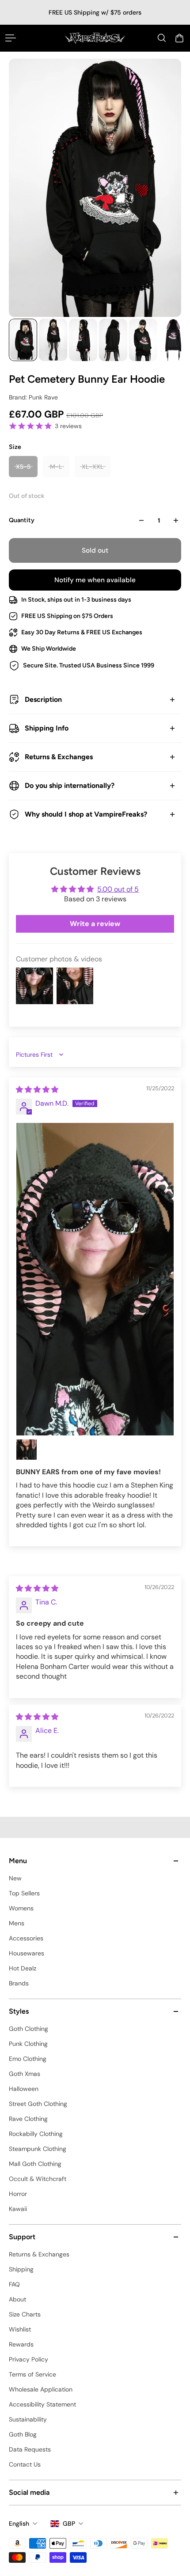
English (19, 2523)
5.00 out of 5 (118, 889)
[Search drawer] (162, 38)
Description (43, 699)
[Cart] (179, 38)
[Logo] (95, 38)
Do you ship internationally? (70, 785)
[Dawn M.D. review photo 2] (27, 1450)
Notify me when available (95, 580)
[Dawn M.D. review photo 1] (95, 1279)
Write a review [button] (95, 924)
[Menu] (11, 38)
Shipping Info (47, 728)
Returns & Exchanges (59, 757)
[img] (37, 1090)
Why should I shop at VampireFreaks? (86, 814)
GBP (69, 2523)
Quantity (22, 520)
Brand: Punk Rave (33, 397)
